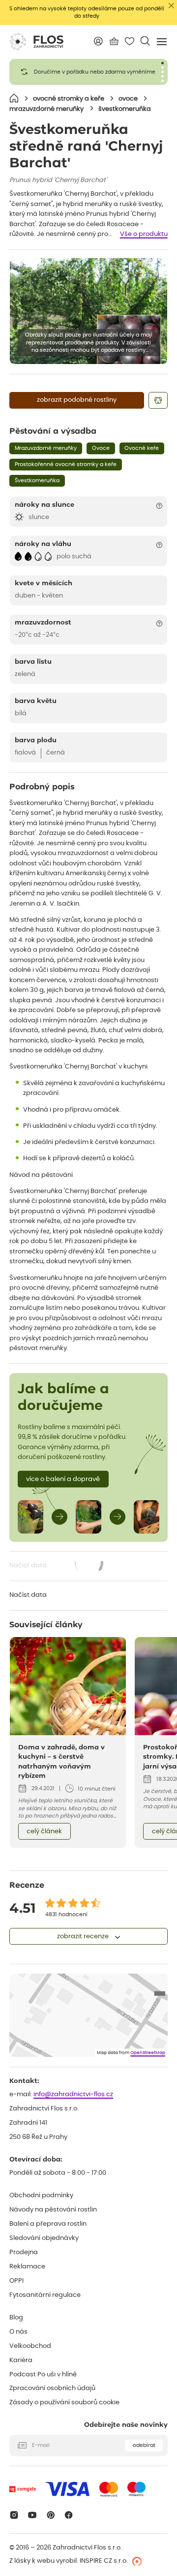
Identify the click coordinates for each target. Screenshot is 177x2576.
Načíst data (57, 1567)
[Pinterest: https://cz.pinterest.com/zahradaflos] (50, 2515)
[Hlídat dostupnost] (158, 400)
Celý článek (44, 1832)
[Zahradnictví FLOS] (36, 42)
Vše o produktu (144, 234)
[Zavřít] (171, 6)
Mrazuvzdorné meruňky (46, 448)
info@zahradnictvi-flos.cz (73, 2095)
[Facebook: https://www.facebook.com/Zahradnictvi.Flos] (69, 2515)
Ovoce (101, 448)
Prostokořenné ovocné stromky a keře (66, 464)
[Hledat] (145, 41)
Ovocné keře (142, 448)
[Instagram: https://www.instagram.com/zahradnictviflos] (14, 2515)
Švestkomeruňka (37, 481)
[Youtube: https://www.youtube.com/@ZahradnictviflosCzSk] (32, 2515)
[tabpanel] (88, 72)
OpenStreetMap (148, 2053)
